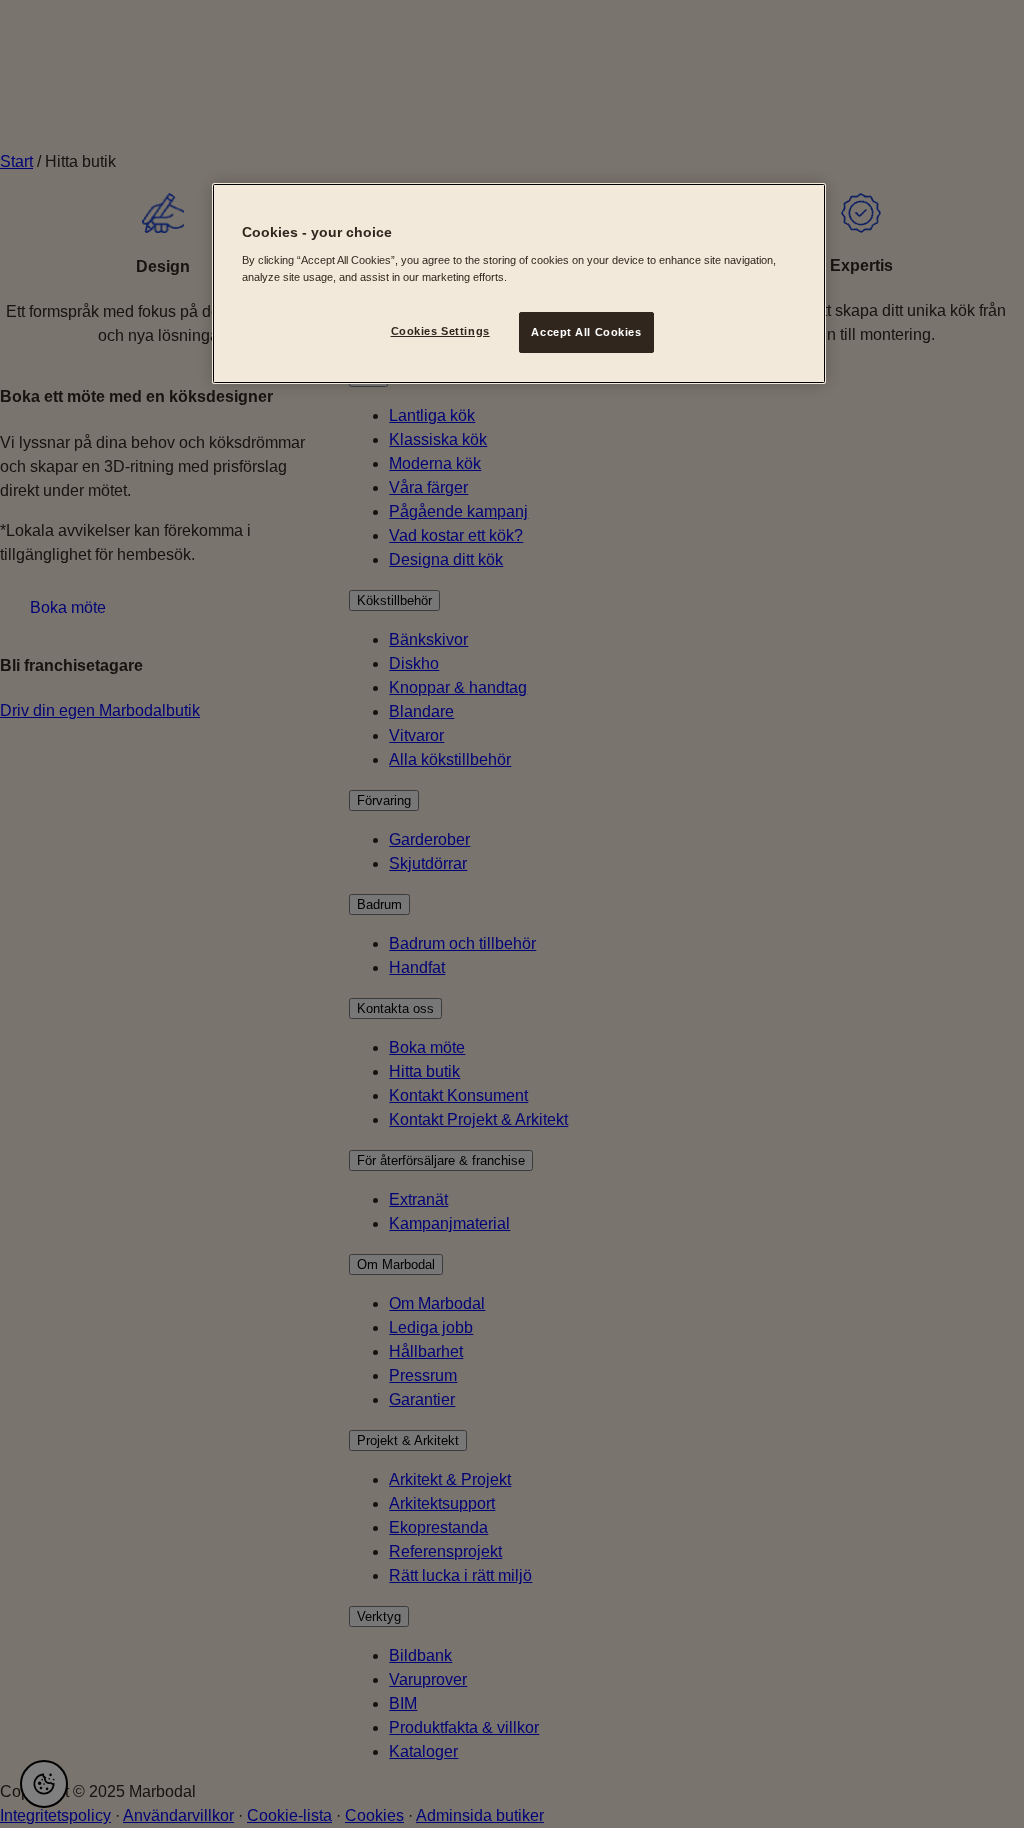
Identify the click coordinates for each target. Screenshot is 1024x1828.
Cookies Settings (440, 331)
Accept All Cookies (586, 332)
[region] (519, 284)
